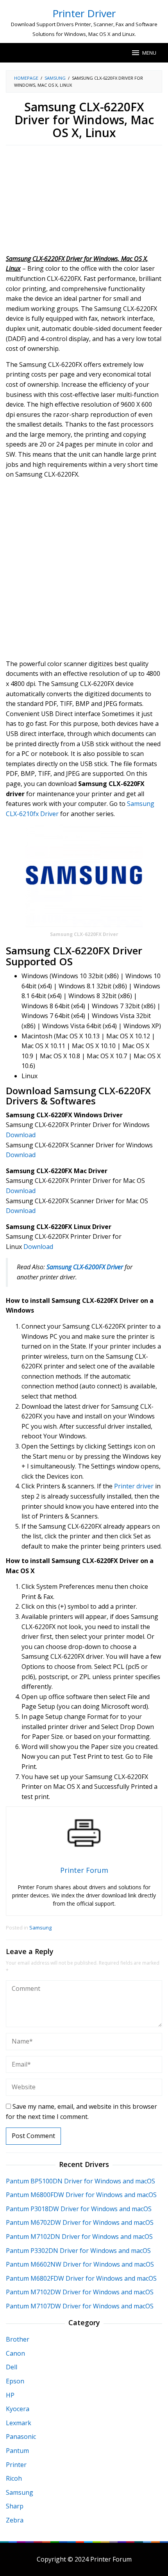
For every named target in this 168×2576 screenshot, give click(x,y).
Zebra (15, 2520)
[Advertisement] (84, 202)
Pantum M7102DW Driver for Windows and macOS (80, 2292)
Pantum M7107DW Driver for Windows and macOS (80, 2306)
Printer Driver (84, 13)
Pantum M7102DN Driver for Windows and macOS (79, 2237)
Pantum (17, 2451)
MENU (149, 53)
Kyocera (18, 2409)
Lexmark (19, 2423)
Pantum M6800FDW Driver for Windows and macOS (81, 2195)
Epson (15, 2381)
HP (10, 2395)
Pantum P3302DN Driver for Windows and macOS (78, 2251)
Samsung (40, 1928)
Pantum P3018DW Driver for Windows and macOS (79, 2209)
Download (21, 1135)
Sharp (15, 2506)
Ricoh (14, 2478)
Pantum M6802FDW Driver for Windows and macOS (81, 2278)
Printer (16, 2465)
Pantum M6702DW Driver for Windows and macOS (80, 2222)
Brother (18, 2339)
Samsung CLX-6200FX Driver (85, 1267)
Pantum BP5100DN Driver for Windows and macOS (80, 2181)
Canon (15, 2353)
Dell (12, 2367)
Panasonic (21, 2437)
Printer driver (134, 1486)
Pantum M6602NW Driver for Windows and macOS (80, 2264)
